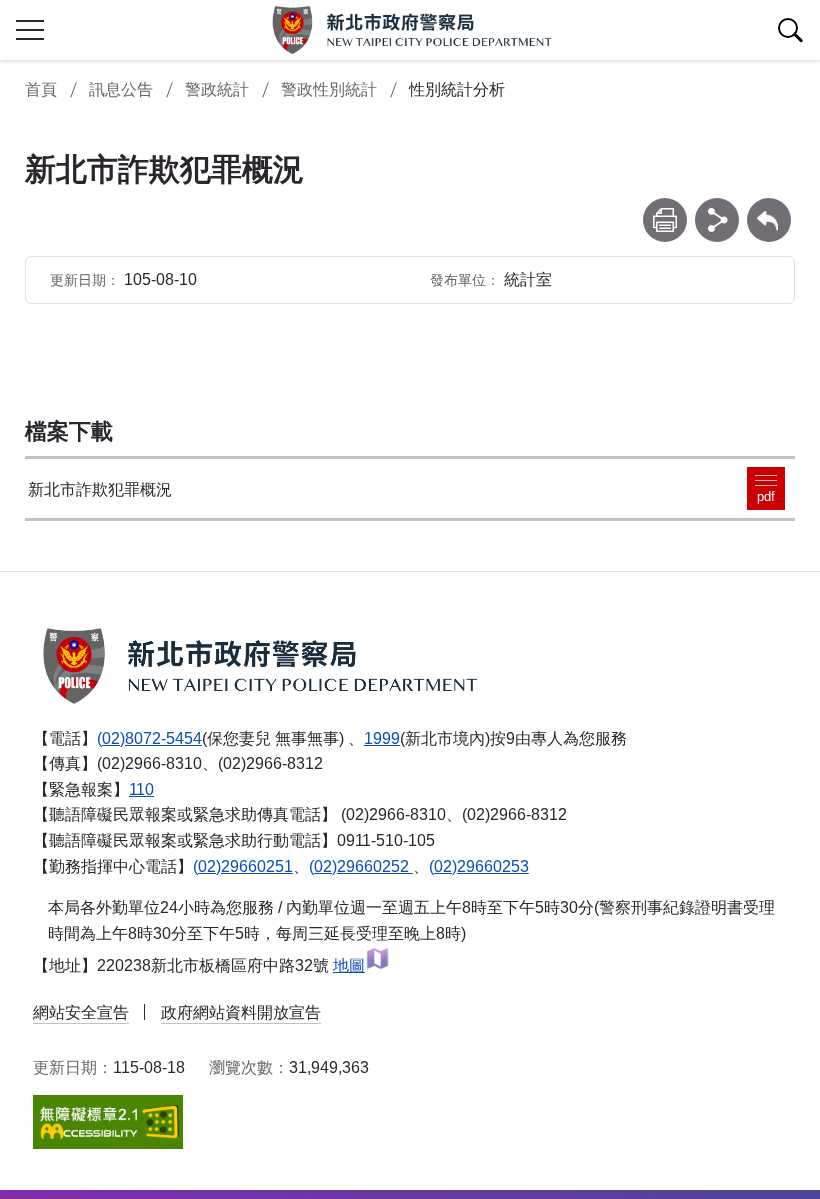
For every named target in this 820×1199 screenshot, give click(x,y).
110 (141, 789)
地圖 (349, 965)
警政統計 (217, 89)
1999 (382, 738)
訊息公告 (121, 89)
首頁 (41, 89)
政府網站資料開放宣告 (241, 1012)
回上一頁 (769, 207)
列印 (665, 207)
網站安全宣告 (81, 1012)
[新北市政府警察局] (410, 30)
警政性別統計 (329, 89)
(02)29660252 (361, 866)
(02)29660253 (479, 866)
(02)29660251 (243, 866)
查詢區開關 (790, 30)
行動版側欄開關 (30, 30)
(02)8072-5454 (149, 738)
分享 (717, 207)
